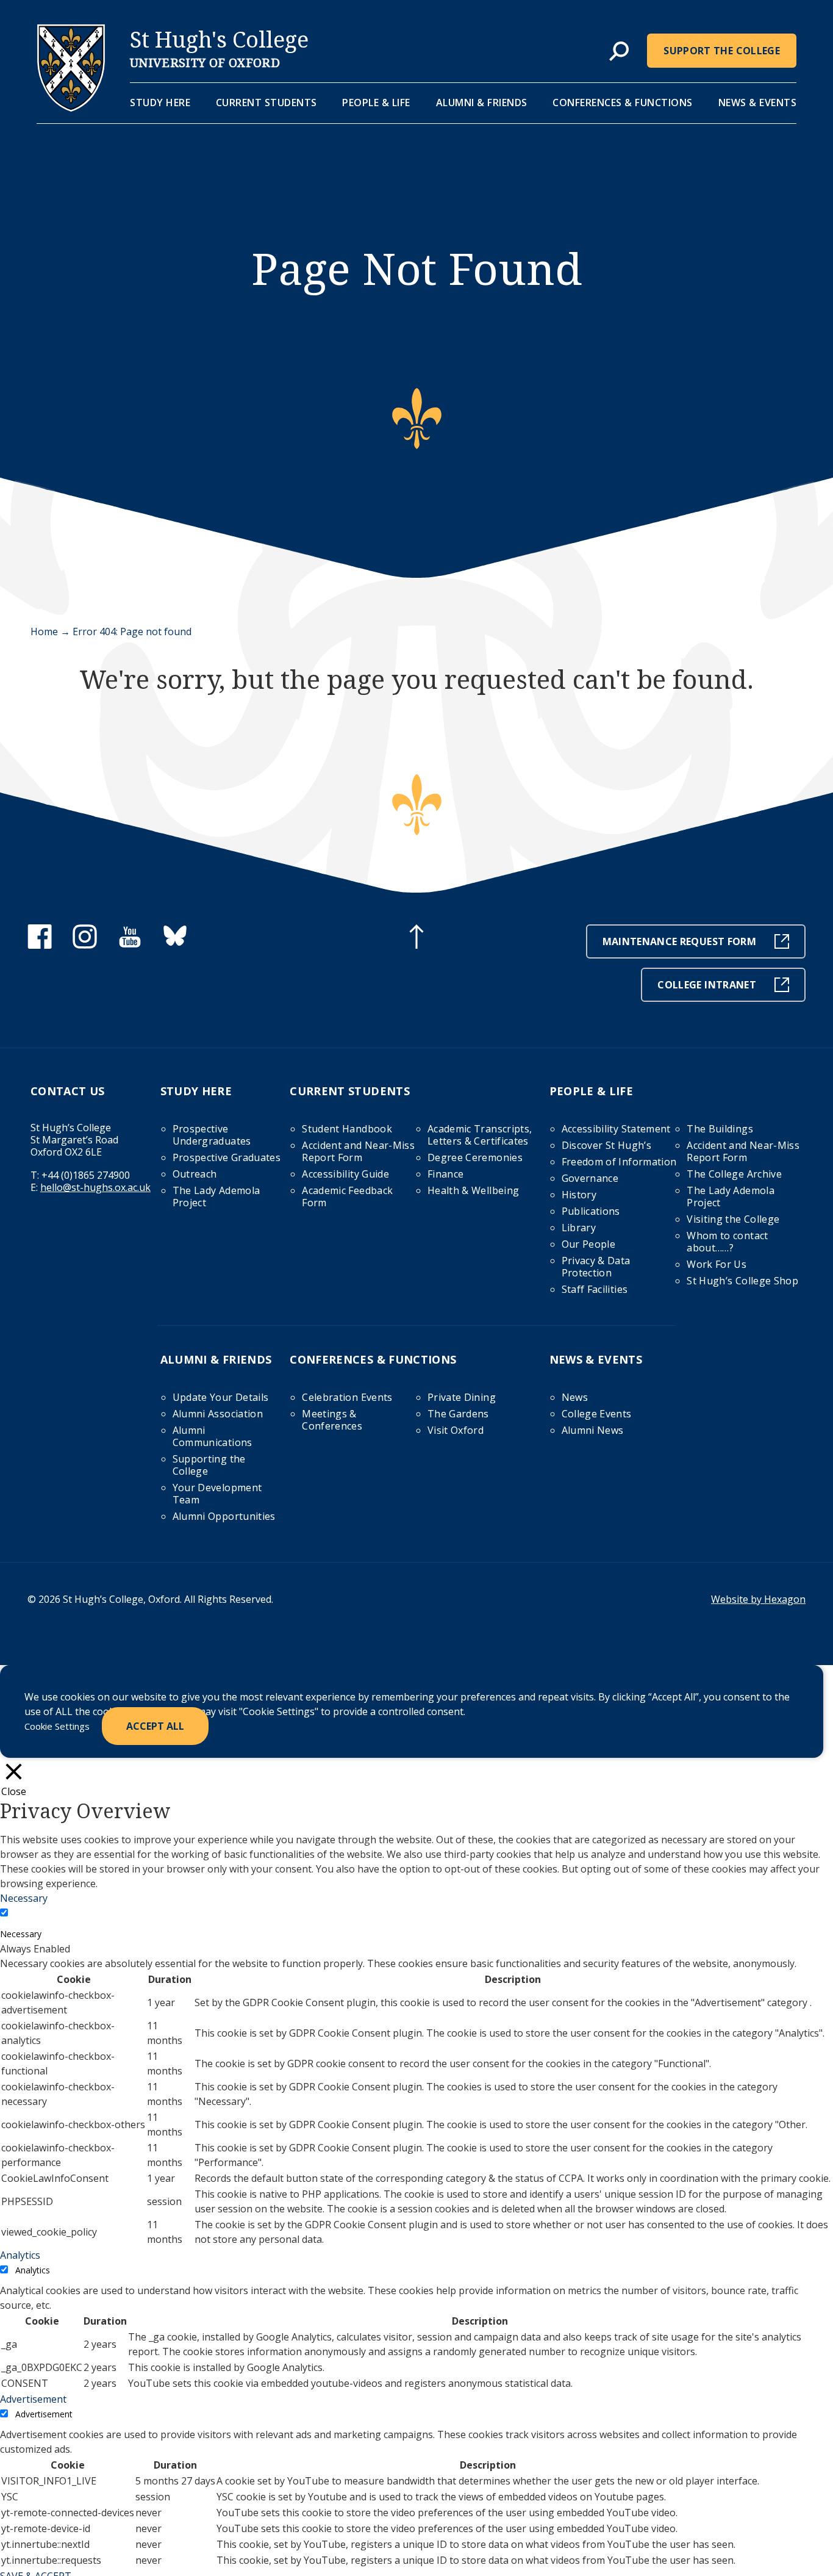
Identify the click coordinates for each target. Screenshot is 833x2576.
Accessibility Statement (616, 1129)
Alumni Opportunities (224, 1516)
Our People (589, 1244)
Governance (590, 1178)
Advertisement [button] (33, 2399)
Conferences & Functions (623, 103)
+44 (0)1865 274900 (86, 1175)
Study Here (160, 103)
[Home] (71, 108)
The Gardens (458, 1414)
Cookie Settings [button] (57, 1726)
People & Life (376, 103)
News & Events (758, 103)
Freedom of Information (619, 1162)
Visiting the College (733, 1219)
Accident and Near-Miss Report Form (358, 1151)
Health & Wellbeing (473, 1190)
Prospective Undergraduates (212, 1135)
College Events (597, 1414)
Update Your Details (221, 1397)
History (579, 1195)
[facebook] (40, 945)
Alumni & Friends (482, 103)
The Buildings (720, 1129)
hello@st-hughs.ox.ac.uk (95, 1187)
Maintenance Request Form (679, 941)
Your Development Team (217, 1494)
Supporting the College (209, 1465)
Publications (591, 1211)
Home (44, 631)
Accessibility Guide (345, 1174)
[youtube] (130, 945)
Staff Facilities (595, 1289)
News (575, 1397)
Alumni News (593, 1430)
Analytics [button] (20, 2255)
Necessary (21, 1934)
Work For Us (717, 1264)
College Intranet (707, 985)
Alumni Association (218, 1414)
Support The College (722, 51)
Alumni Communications (213, 1436)
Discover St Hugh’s (606, 1145)
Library (579, 1228)
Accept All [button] (155, 1726)
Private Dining (462, 1397)
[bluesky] (175, 945)
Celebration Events (347, 1397)
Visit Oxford (456, 1430)
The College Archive (734, 1174)
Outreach (195, 1174)
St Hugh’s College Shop (742, 1281)
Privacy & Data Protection (596, 1267)
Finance (445, 1174)
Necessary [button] (24, 1898)
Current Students (266, 103)
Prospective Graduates (227, 1157)
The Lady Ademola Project (216, 1196)
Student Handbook (347, 1129)
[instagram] (85, 945)
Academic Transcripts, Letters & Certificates (480, 1135)
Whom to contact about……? (727, 1242)
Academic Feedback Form (347, 1196)
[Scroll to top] (416, 938)
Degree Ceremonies (475, 1157)
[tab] (619, 52)
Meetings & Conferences (332, 1420)
